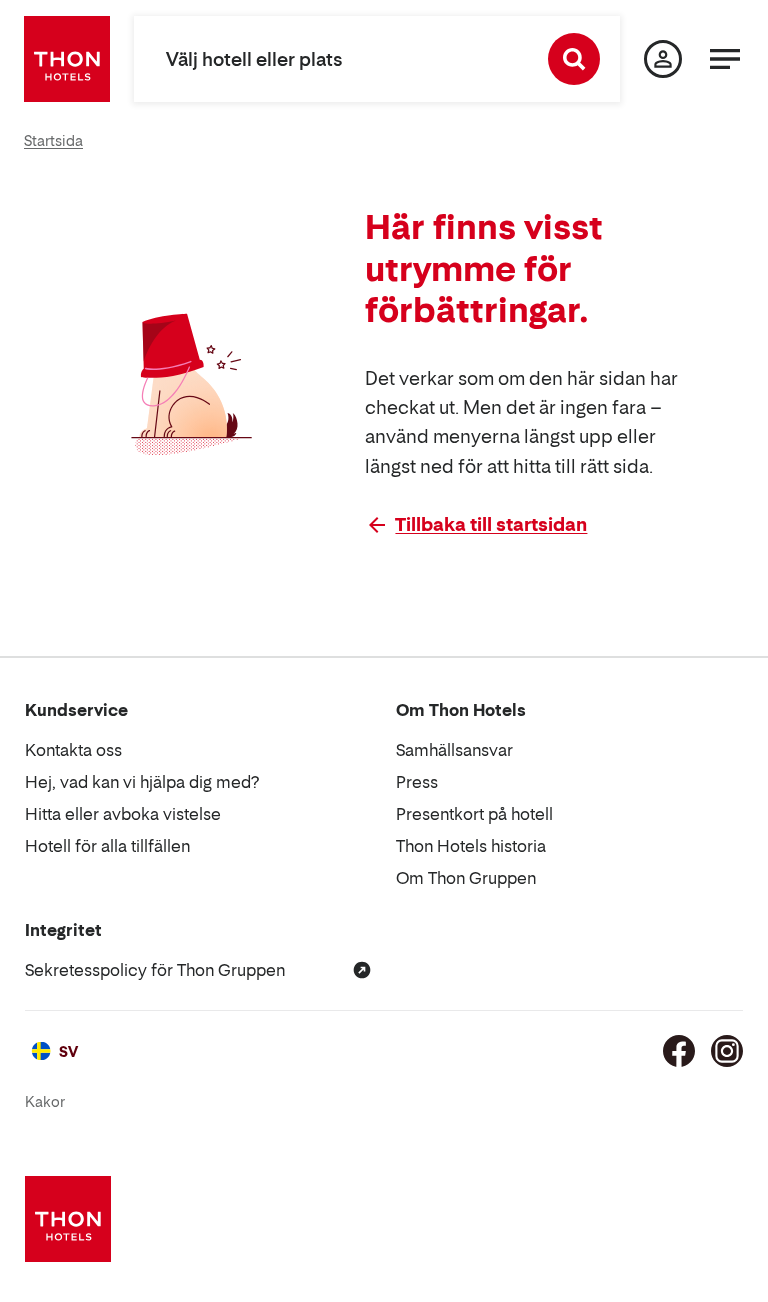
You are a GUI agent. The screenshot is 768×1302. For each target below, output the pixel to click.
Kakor (45, 1101)
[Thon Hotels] (67, 59)
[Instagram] (727, 1051)
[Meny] (725, 59)
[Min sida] (663, 59)
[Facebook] (679, 1051)
